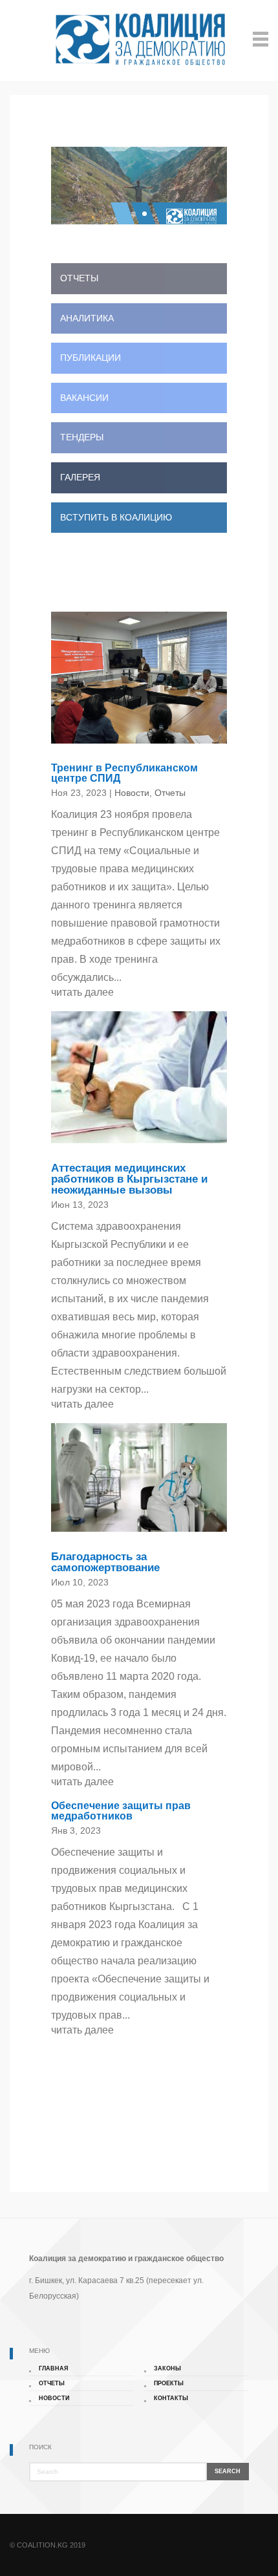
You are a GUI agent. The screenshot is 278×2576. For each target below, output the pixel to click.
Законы (167, 2368)
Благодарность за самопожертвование (105, 1562)
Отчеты (170, 793)
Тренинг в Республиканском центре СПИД (124, 773)
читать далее (82, 992)
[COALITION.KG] (139, 39)
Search (228, 2471)
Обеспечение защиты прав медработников (121, 1811)
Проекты (169, 2383)
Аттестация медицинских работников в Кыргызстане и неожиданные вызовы (129, 1179)
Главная (53, 2368)
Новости (132, 793)
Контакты (171, 2398)
